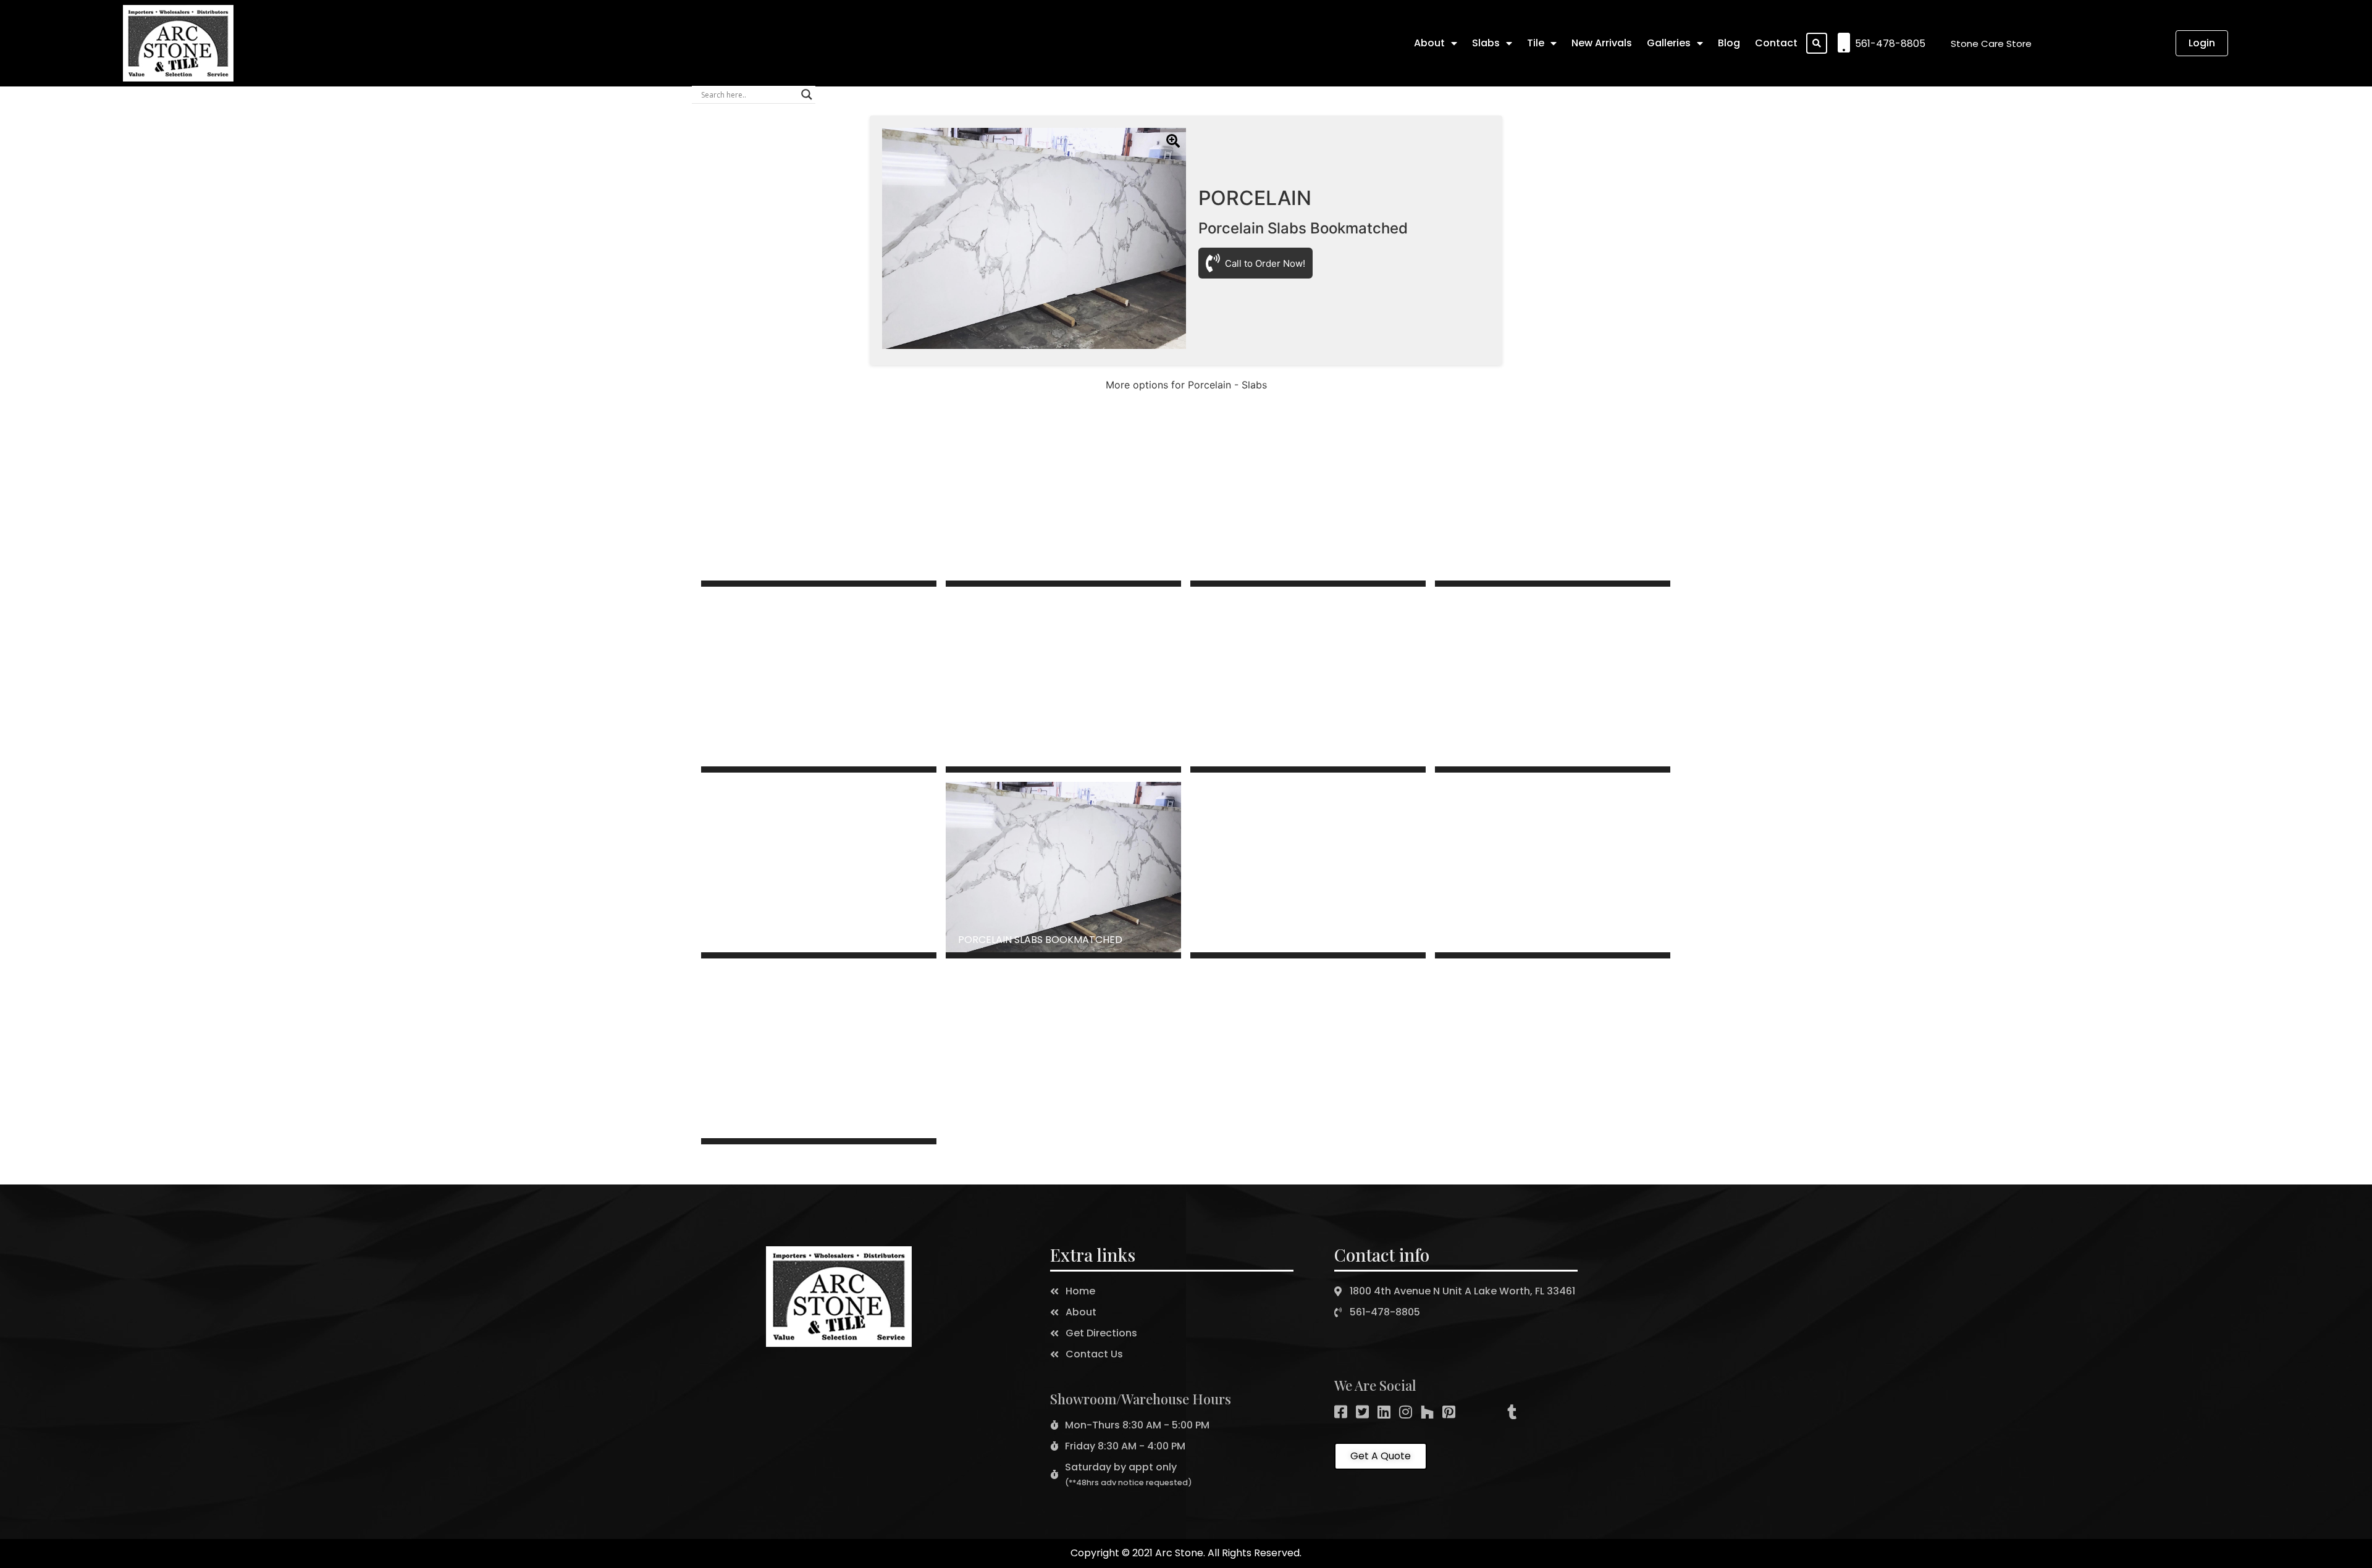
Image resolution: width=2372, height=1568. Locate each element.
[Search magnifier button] (807, 94)
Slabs (1486, 43)
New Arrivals (1602, 43)
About (1429, 43)
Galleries (1669, 43)
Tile (1536, 43)
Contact (1776, 43)
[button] (1991, 44)
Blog (1729, 43)
